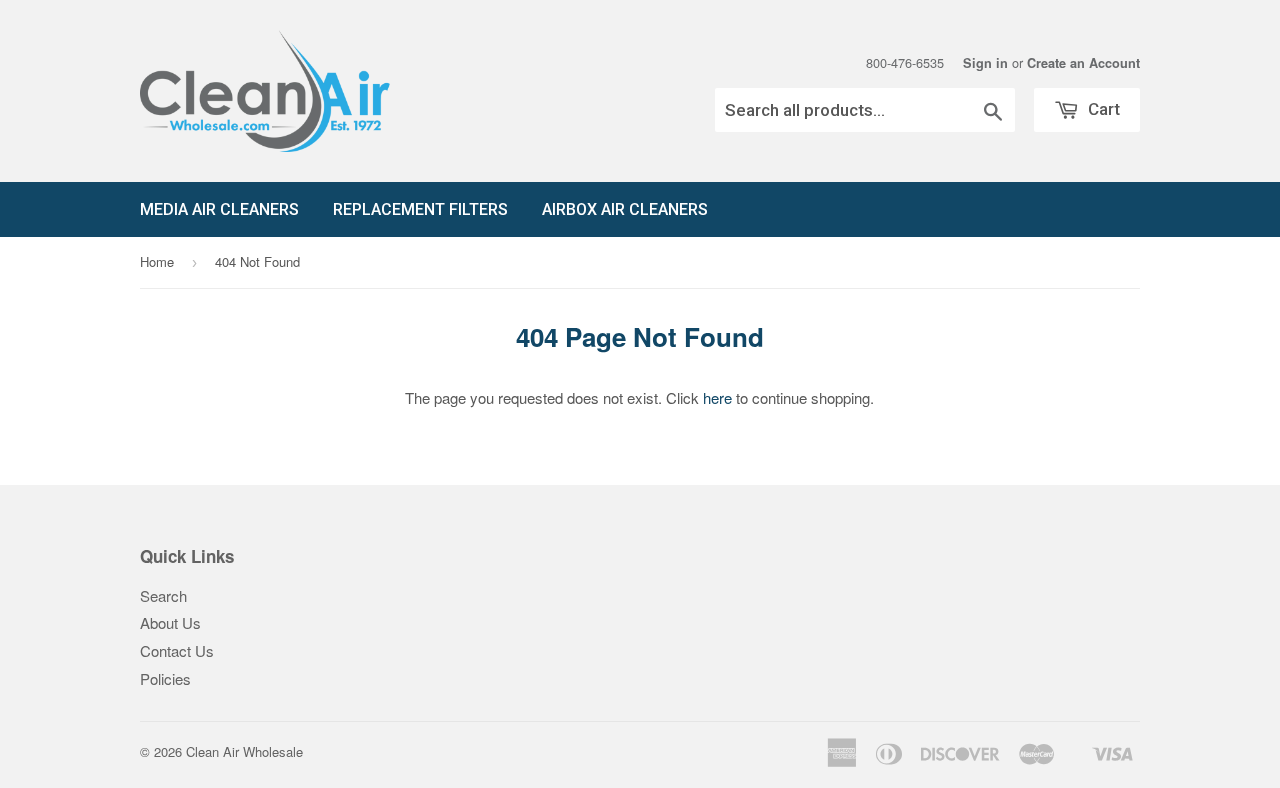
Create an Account (1083, 63)
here (717, 397)
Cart (1102, 109)
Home (157, 261)
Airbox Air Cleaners (625, 209)
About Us (170, 622)
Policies (165, 678)
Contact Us (177, 650)
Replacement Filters (420, 209)
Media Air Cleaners (219, 209)
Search (163, 595)
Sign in (985, 63)
